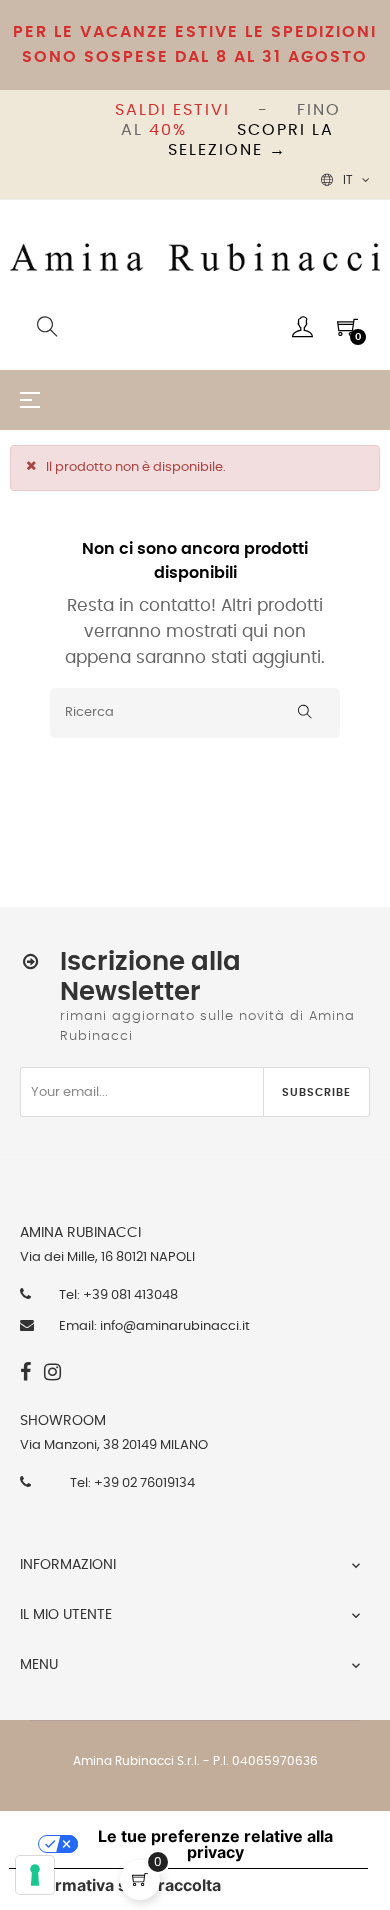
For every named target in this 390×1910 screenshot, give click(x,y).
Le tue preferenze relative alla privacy (215, 1844)
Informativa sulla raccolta (123, 1885)
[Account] (302, 327)
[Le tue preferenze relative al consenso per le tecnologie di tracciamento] (35, 1875)
